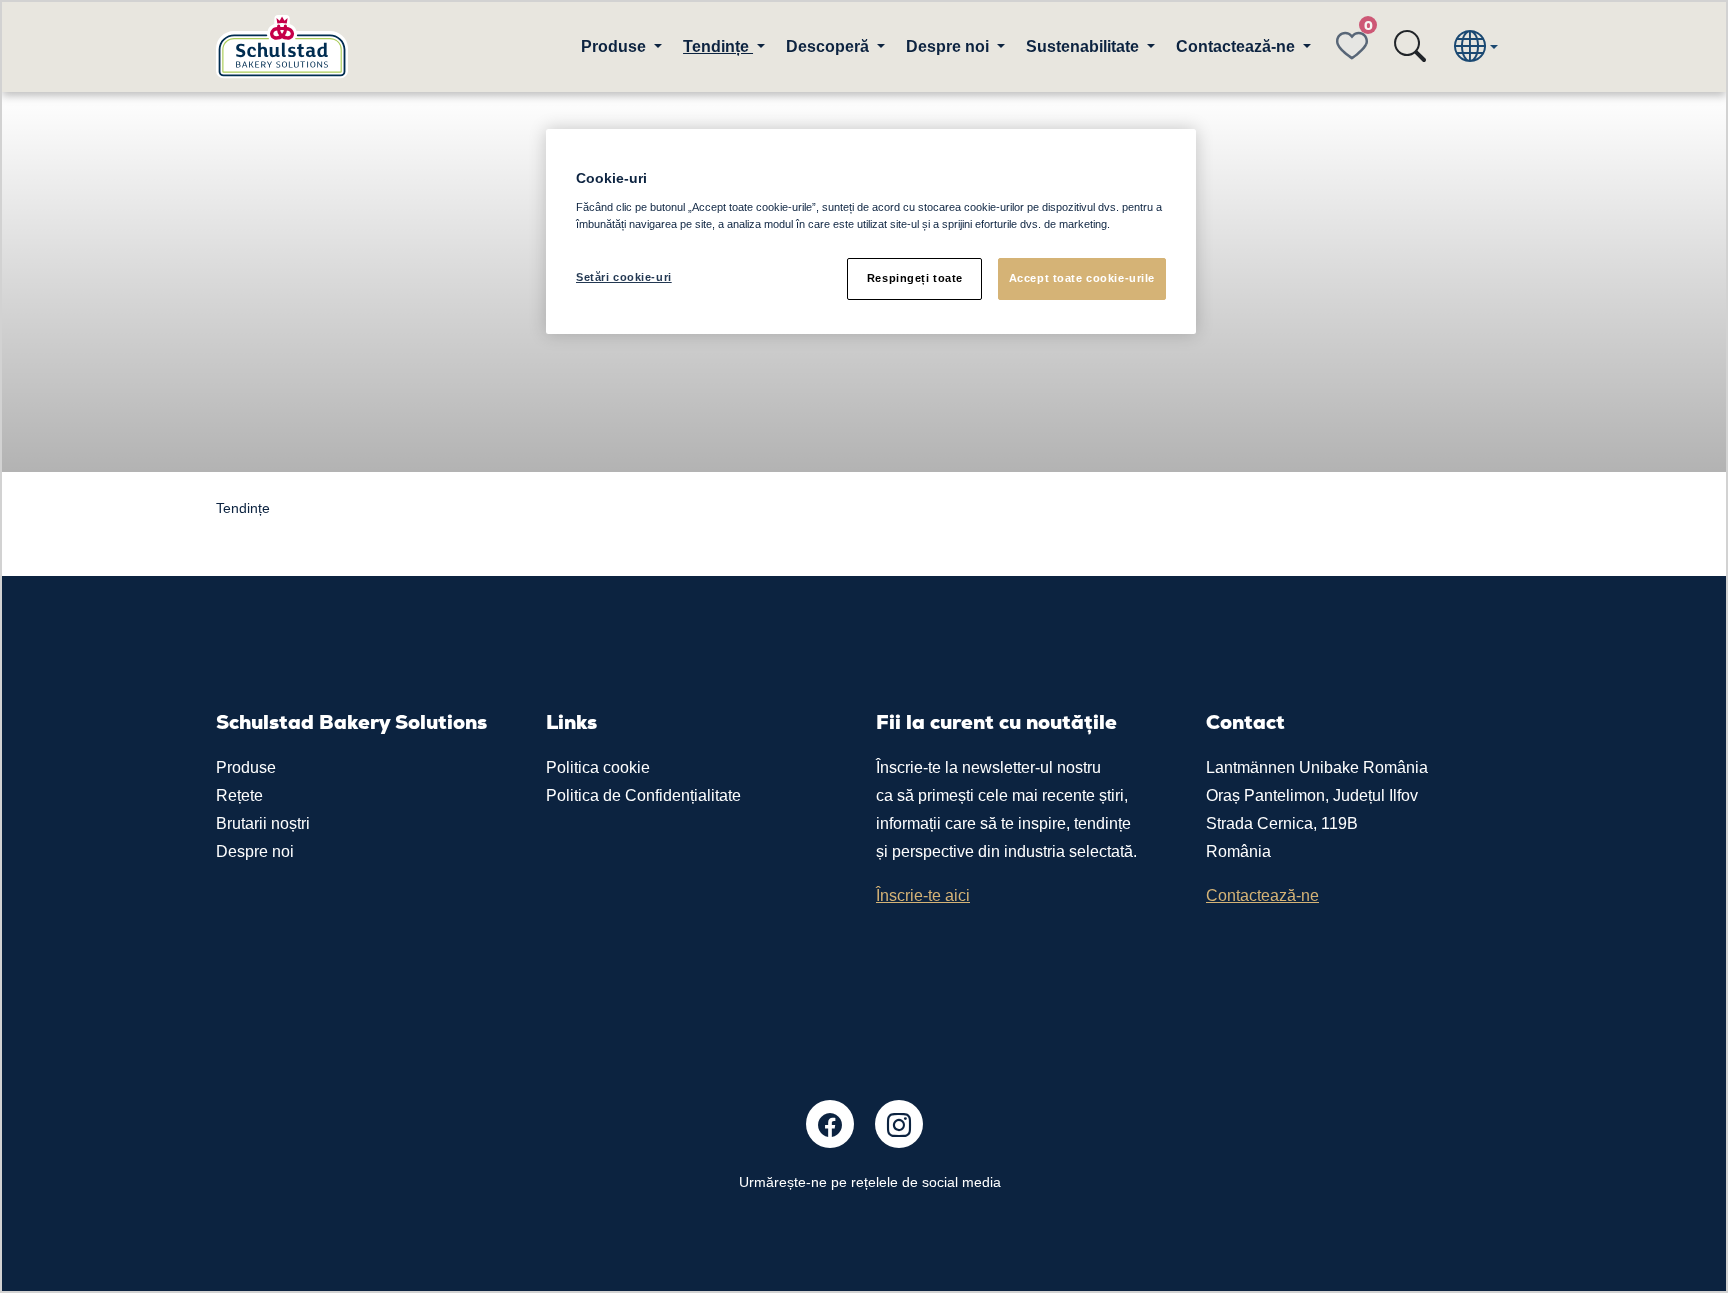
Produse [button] (615, 46)
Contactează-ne (1262, 895)
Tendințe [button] (718, 46)
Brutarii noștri (263, 823)
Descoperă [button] (829, 46)
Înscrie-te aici (923, 895)
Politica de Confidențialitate (643, 795)
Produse (246, 767)
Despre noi (255, 851)
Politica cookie (598, 767)
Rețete (239, 795)
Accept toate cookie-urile (1082, 278)
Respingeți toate (915, 278)
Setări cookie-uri (624, 277)
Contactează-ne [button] (1237, 46)
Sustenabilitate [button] (1084, 46)
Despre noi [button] (949, 46)
